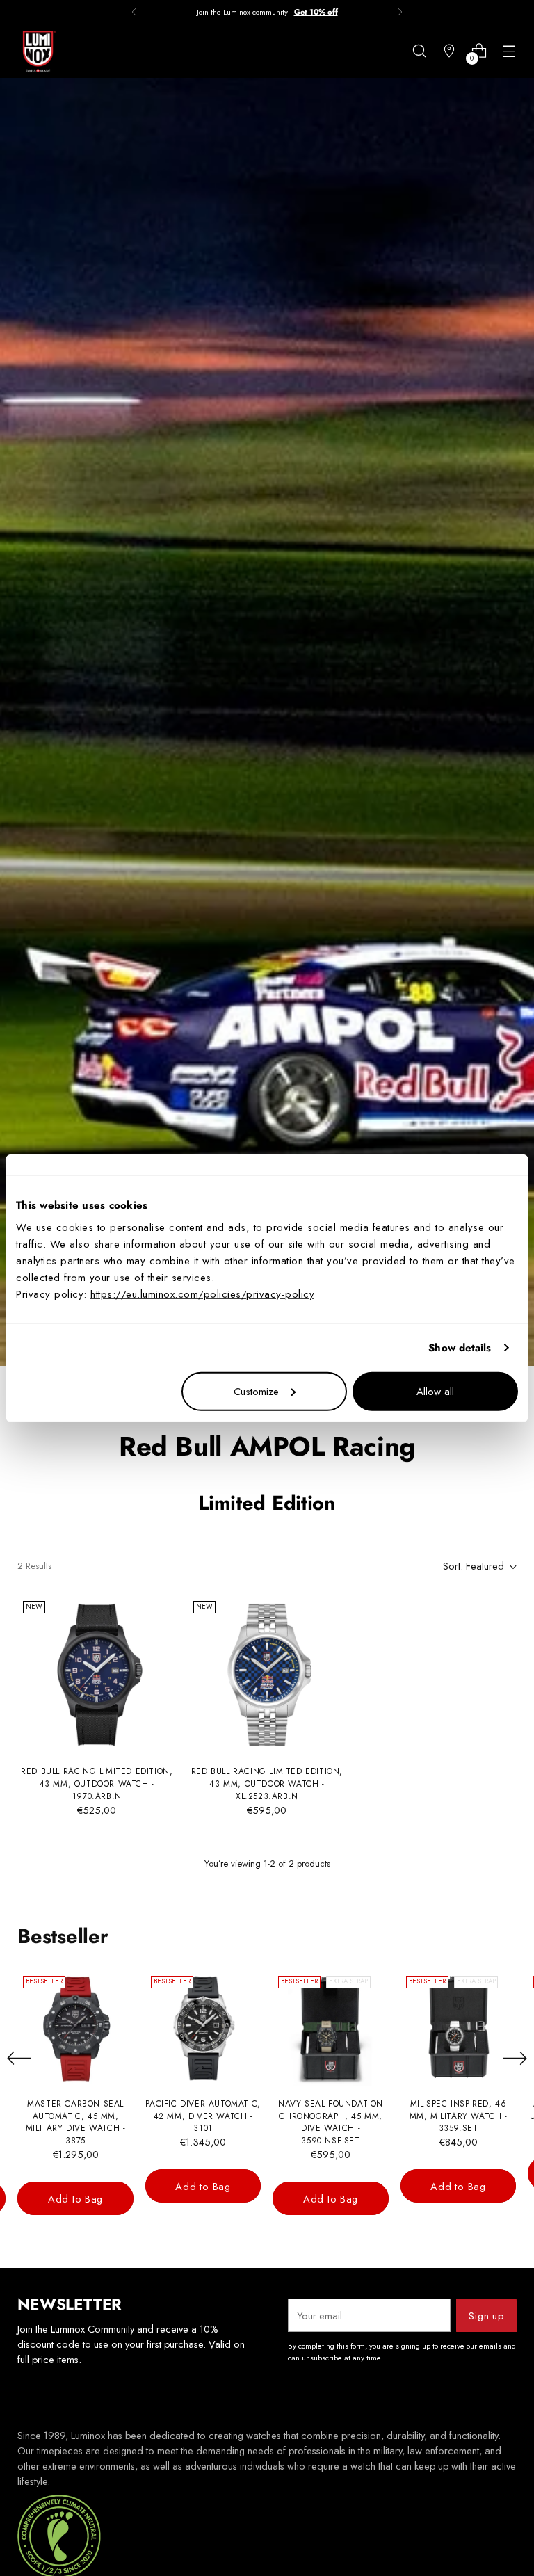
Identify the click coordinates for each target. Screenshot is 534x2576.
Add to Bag (75, 2199)
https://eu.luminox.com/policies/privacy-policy (202, 1294)
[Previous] (134, 12)
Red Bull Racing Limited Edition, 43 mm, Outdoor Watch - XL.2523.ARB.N (267, 1784)
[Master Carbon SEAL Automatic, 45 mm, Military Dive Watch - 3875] (75, 2028)
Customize (256, 1391)
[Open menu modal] (509, 51)
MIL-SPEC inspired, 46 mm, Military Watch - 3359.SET (459, 2116)
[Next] (400, 12)
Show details (460, 1348)
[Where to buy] (450, 51)
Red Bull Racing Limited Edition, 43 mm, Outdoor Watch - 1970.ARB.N (97, 1784)
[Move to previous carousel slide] (19, 2059)
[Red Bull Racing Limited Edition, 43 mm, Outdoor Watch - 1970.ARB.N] (97, 1675)
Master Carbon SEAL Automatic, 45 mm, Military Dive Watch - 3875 (76, 2122)
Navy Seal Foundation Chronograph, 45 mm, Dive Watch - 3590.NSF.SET (331, 2122)
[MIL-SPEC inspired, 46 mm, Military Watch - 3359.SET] (459, 2028)
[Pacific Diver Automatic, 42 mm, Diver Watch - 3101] (203, 2028)
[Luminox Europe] (38, 51)
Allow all (435, 1391)
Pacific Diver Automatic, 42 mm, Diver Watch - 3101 (203, 2116)
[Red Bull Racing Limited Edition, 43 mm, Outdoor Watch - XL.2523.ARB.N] (267, 1675)
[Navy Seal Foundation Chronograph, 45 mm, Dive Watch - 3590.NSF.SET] (331, 2028)
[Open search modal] (420, 51)
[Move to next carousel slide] (515, 2058)
